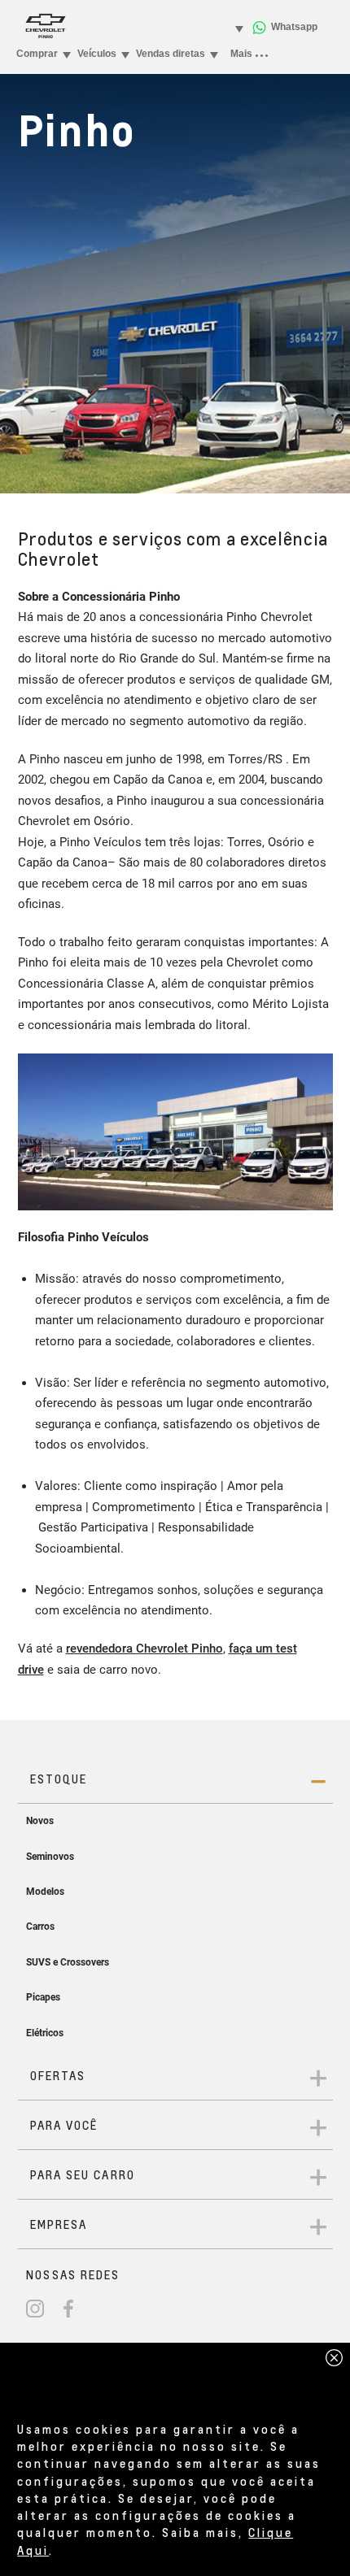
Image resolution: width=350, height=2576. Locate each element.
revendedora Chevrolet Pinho (144, 1649)
